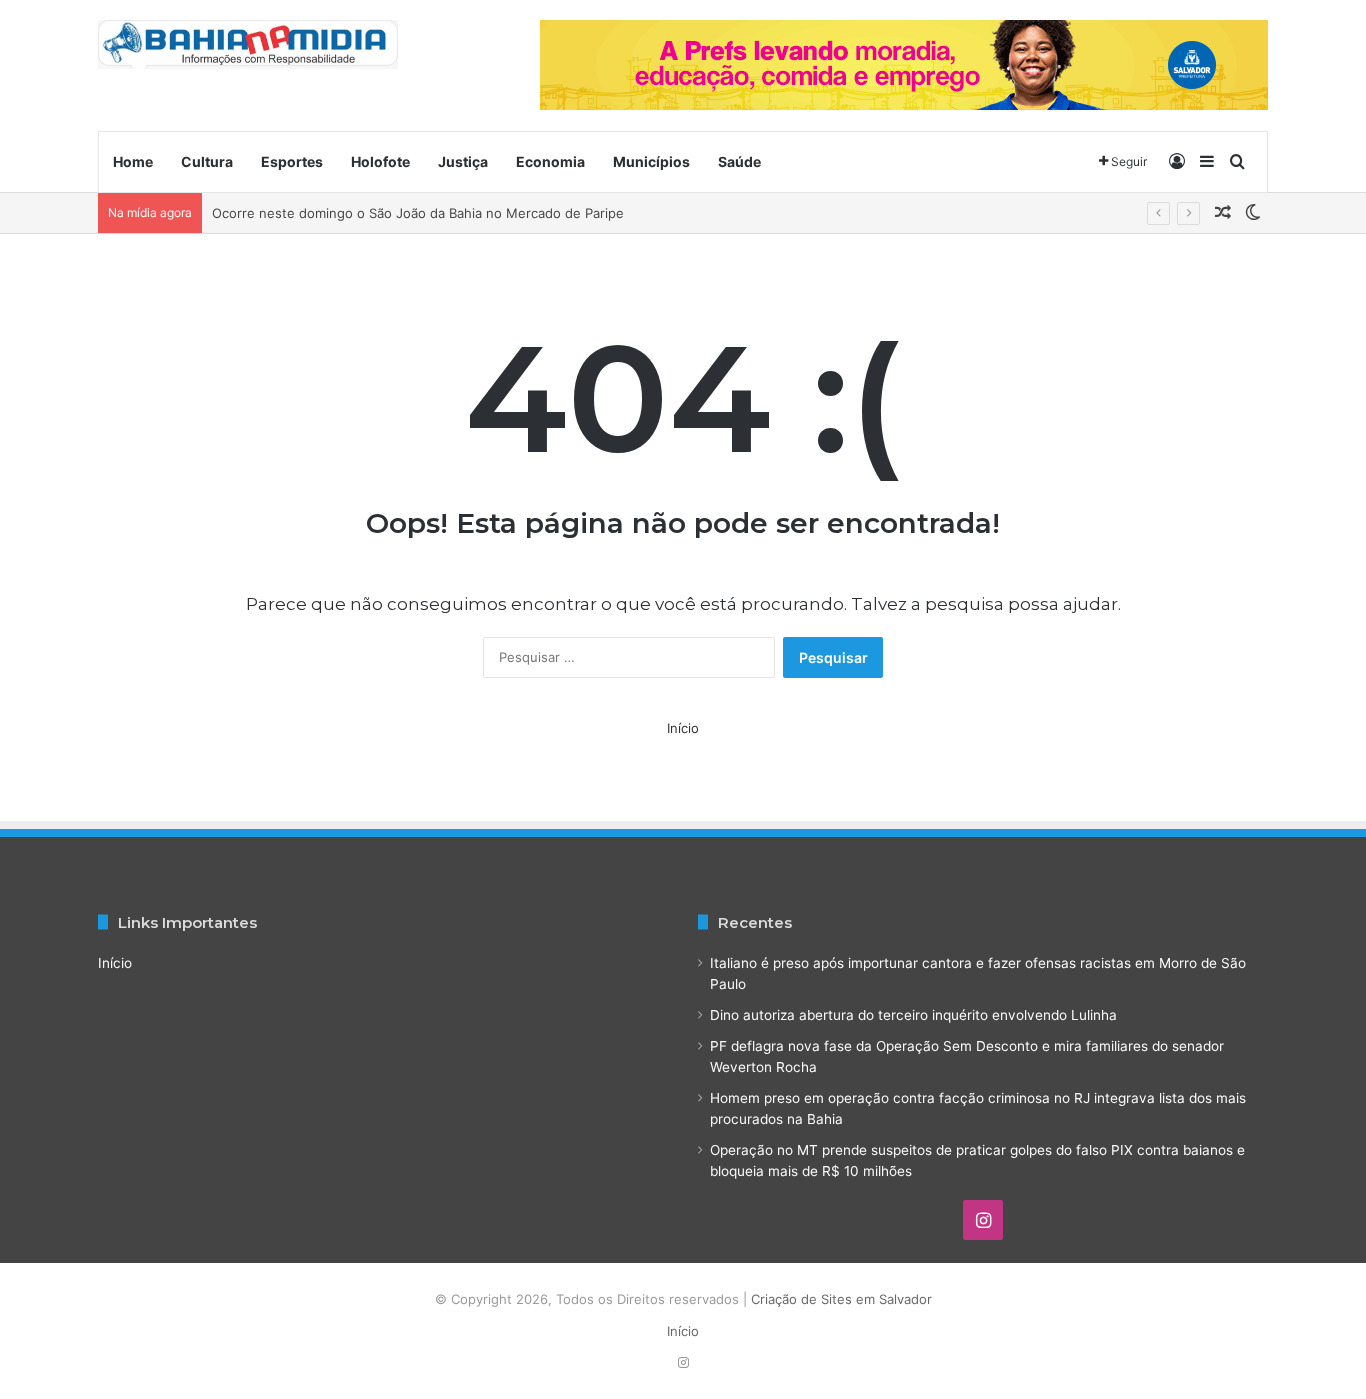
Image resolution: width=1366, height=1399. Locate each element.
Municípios (651, 161)
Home (133, 161)
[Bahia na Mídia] (248, 44)
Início (683, 728)
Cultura (207, 161)
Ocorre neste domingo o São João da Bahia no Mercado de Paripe (418, 213)
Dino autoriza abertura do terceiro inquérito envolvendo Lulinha (913, 1015)
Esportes (292, 161)
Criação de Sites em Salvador (841, 1299)
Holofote (380, 161)
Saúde (739, 161)
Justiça (463, 161)
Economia (550, 161)
